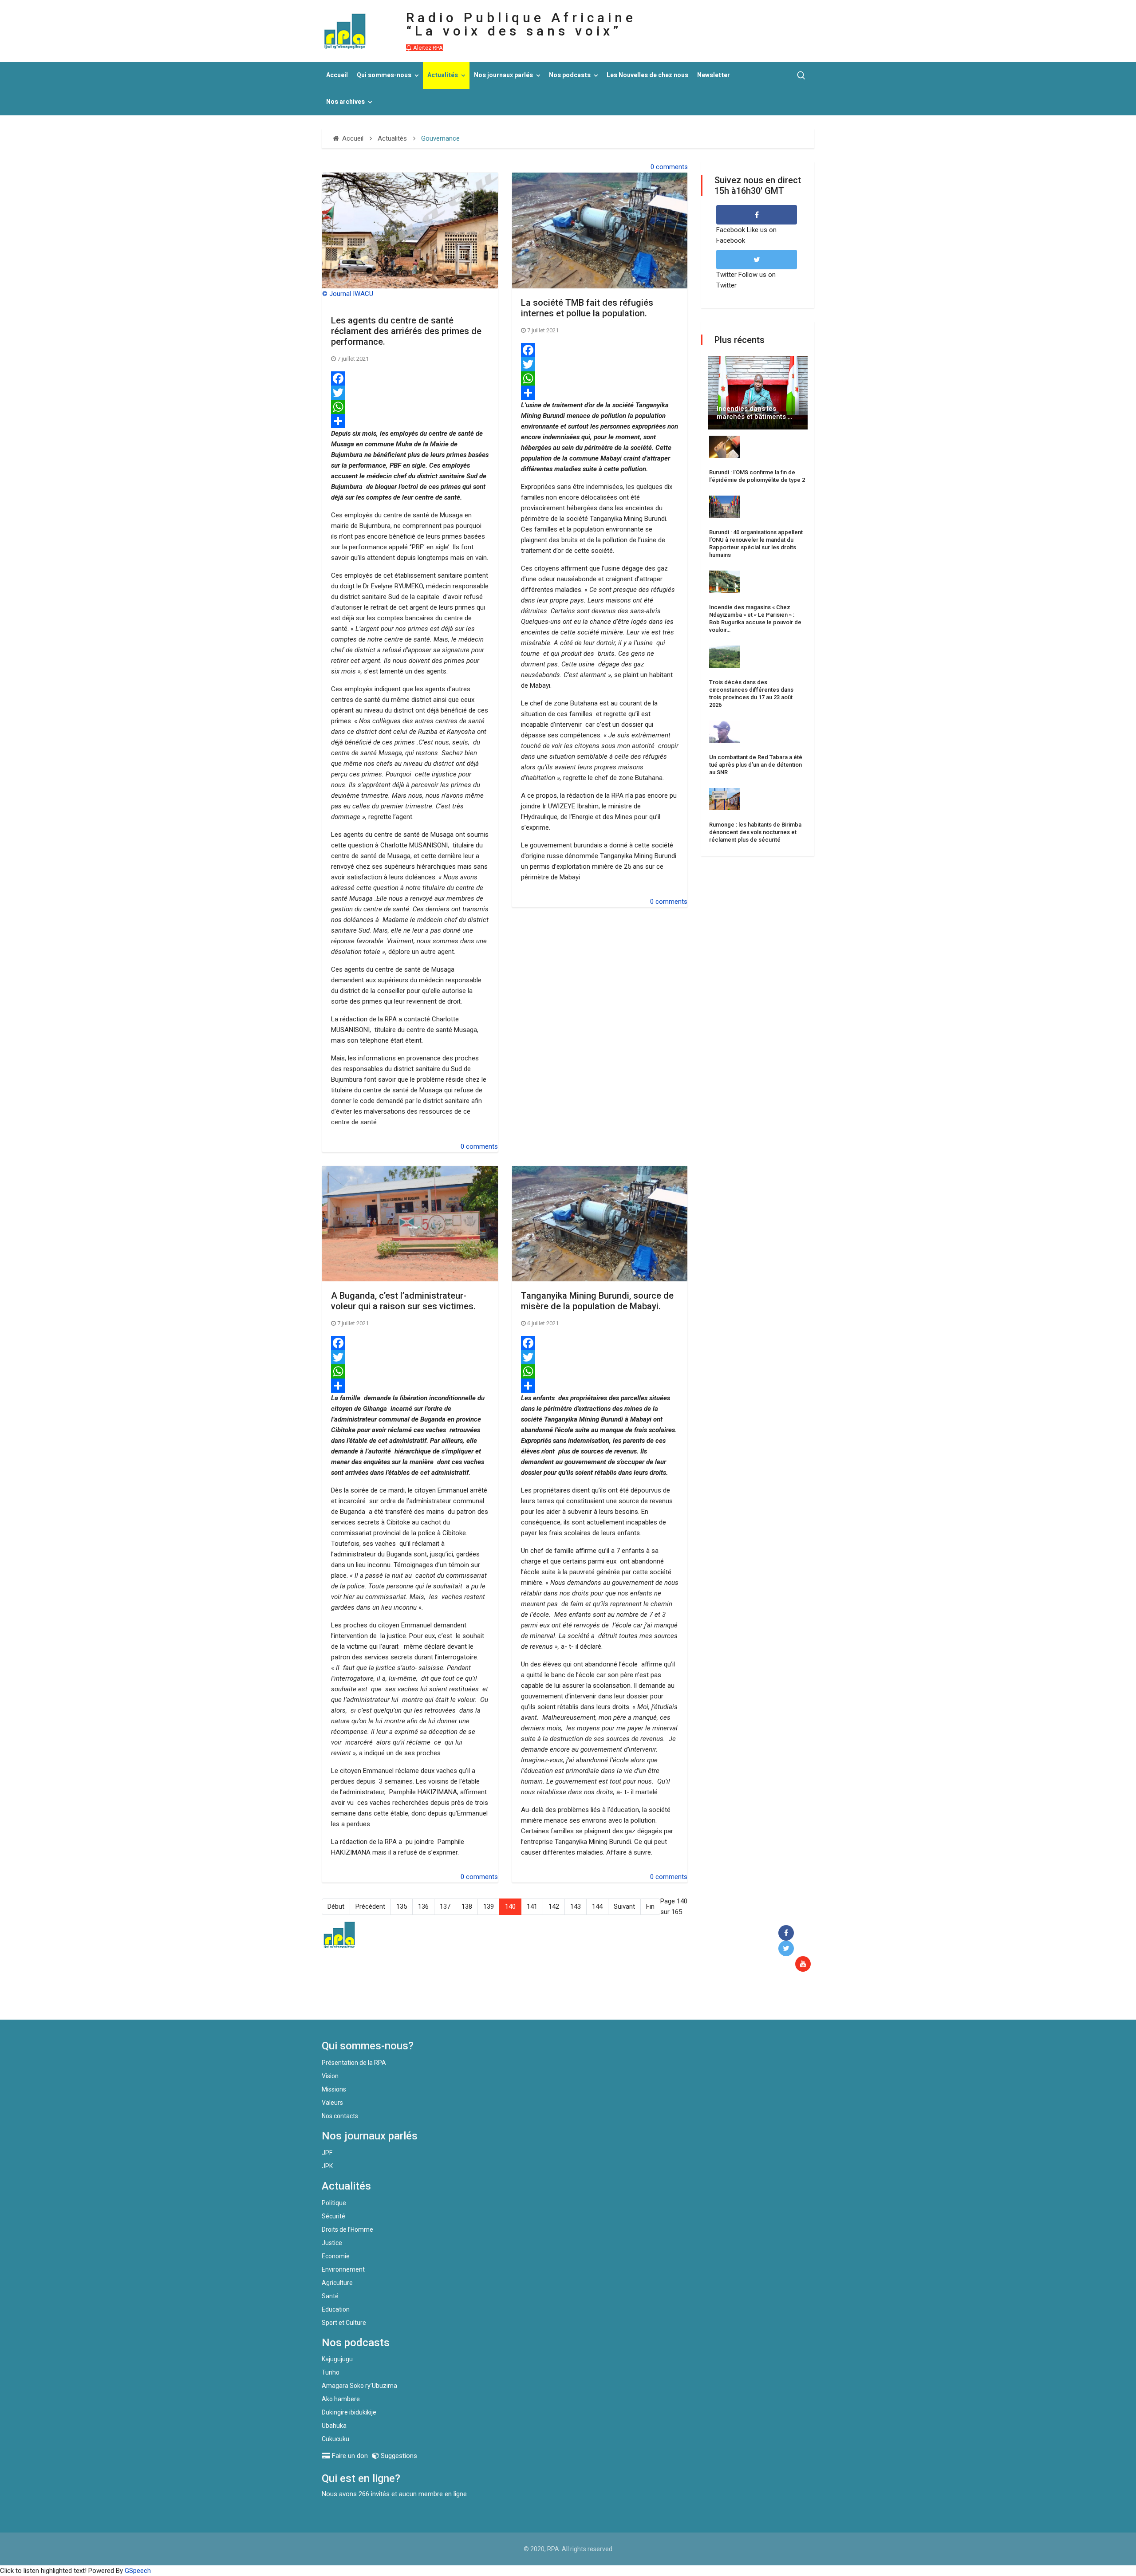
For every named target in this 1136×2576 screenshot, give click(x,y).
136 (423, 1906)
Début (336, 1906)
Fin (650, 1906)
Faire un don (484, 2001)
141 (532, 1906)
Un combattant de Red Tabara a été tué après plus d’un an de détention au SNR (756, 765)
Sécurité (333, 2216)
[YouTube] (805, 1964)
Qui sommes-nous (384, 75)
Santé (330, 2296)
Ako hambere (341, 2399)
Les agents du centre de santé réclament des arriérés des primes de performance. (406, 331)
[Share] (410, 421)
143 (576, 1906)
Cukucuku (335, 2439)
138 (467, 1906)
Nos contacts (340, 2116)
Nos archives (345, 102)
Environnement (343, 2269)
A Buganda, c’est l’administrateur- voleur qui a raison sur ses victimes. (403, 1301)
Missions (334, 2089)
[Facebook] (410, 378)
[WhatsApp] (410, 407)
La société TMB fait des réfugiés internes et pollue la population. (587, 308)
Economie (336, 2256)
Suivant (624, 1906)
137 (445, 1906)
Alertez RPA (427, 48)
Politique (334, 2203)
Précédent (370, 1906)
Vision (330, 2076)
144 (597, 1906)
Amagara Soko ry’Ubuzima (359, 2386)
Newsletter (714, 75)
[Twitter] (410, 393)
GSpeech (138, 2571)
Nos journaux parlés (503, 75)
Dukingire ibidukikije (349, 2412)
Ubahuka (334, 2426)
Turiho (331, 2372)
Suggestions (398, 2456)
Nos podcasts (570, 75)
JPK (327, 2166)
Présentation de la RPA (354, 2063)
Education (336, 2309)
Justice (332, 2243)
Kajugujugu (337, 2359)
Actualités (443, 75)
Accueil (337, 75)
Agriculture (337, 2283)
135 (402, 1906)
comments (672, 167)
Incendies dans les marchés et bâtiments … (754, 413)
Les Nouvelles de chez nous (647, 75)
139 (489, 1906)
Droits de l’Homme (347, 2229)
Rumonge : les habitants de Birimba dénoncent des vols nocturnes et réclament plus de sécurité (755, 832)
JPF (327, 2153)
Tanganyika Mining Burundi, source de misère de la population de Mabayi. (597, 1301)
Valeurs (332, 2103)
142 (554, 1906)
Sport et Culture (344, 2323)
